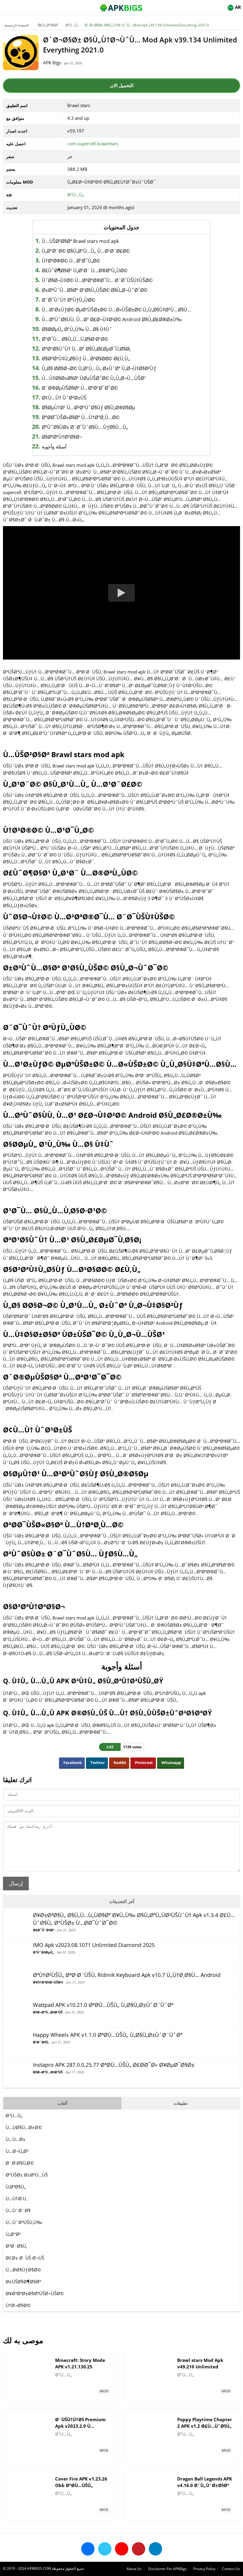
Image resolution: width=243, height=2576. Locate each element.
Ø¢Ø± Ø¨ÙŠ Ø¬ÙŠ (25, 2258)
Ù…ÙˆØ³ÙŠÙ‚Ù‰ (24, 2222)
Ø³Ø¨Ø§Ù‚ (16, 2246)
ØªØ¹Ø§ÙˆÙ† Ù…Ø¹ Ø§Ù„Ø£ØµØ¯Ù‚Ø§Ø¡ (86, 349)
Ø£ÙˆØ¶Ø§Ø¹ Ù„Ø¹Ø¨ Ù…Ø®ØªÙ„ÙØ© (85, 270)
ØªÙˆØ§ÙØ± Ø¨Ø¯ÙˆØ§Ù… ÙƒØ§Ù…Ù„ (85, 427)
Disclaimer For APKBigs (167, 2569)
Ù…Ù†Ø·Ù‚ (16, 2198)
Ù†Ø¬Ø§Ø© (18, 2305)
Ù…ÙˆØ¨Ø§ (18, 2210)
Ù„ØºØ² (13, 2234)
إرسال (16, 1884)
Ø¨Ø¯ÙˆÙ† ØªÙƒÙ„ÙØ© (68, 300)
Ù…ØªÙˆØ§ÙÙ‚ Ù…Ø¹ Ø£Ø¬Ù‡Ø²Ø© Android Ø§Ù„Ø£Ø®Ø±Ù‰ (112, 319)
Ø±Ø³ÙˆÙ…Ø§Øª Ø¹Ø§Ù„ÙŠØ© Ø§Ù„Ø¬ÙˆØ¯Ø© (95, 290)
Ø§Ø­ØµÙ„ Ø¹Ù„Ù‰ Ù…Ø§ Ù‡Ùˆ (77, 329)
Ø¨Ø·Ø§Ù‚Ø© (20, 2163)
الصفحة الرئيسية (17, 25)
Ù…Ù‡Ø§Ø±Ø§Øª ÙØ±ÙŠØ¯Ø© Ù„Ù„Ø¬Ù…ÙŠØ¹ (94, 378)
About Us (134, 2569)
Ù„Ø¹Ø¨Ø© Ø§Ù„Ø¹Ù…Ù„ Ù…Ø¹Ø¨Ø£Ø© (86, 251)
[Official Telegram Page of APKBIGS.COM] (155, 2549)
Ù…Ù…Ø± (16, 2139)
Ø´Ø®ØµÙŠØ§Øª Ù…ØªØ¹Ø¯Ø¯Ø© (80, 388)
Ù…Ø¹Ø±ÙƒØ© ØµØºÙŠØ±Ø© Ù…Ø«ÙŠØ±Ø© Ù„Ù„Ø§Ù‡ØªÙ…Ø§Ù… (116, 310)
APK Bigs (52, 63)
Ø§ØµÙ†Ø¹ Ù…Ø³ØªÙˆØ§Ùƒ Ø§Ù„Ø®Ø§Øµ (88, 407)
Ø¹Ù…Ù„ (72, 25)
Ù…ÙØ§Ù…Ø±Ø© (24, 2127)
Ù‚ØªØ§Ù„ (16, 2187)
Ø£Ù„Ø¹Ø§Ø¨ (49, 25)
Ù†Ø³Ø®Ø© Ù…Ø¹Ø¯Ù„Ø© (71, 261)
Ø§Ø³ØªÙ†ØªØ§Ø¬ (62, 437)
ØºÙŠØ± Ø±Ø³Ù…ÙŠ (27, 2175)
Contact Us (231, 2569)
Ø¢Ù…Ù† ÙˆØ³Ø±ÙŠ (64, 398)
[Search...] (220, 5)
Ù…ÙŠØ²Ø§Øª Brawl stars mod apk (80, 241)
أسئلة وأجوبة (54, 447)
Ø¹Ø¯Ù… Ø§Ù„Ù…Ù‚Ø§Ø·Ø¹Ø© (75, 339)
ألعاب (63, 2103)
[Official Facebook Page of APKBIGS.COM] (88, 2549)
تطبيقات (181, 2103)
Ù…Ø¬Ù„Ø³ (17, 2151)
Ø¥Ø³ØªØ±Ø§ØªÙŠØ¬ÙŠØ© (35, 2293)
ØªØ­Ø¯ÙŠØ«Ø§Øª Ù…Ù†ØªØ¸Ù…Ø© (81, 417)
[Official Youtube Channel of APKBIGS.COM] (122, 2549)
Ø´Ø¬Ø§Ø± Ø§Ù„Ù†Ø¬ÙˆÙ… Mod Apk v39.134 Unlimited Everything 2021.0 (147, 25)
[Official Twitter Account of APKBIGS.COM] (105, 2549)
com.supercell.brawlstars (93, 144)
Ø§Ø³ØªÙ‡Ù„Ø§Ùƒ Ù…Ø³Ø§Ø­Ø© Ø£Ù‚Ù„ (86, 359)
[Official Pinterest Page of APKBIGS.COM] (139, 2549)
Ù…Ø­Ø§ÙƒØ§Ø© (23, 2270)
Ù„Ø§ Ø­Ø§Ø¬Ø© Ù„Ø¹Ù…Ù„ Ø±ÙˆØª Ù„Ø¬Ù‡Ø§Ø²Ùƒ (99, 368)
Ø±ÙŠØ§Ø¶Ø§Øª (23, 2282)
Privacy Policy (204, 2569)
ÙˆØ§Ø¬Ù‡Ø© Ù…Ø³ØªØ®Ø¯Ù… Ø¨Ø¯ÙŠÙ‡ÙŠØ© (97, 280)
